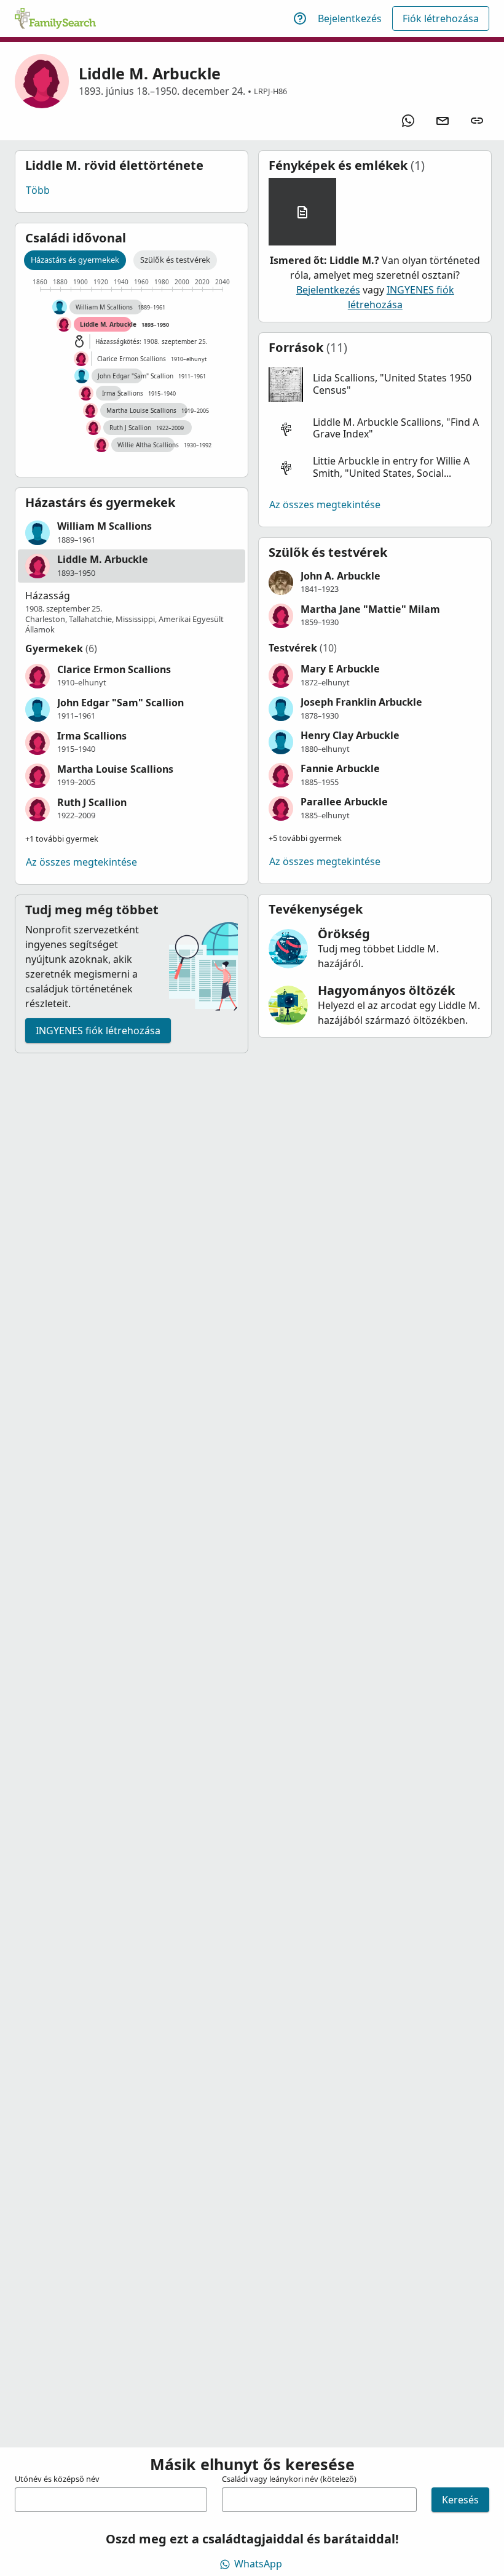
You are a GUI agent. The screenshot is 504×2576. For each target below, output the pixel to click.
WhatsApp (258, 2564)
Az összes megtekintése (81, 862)
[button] (132, 533)
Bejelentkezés (350, 18)
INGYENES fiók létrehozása (98, 1031)
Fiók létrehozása (441, 18)
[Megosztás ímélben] (443, 121)
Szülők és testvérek (175, 260)
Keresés (460, 2500)
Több (38, 190)
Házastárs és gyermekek (75, 260)
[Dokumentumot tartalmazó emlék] (302, 212)
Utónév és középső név (57, 2479)
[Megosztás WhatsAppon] (408, 121)
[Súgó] (300, 18)
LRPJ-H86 (270, 91)
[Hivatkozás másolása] (477, 121)
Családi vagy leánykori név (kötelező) (289, 2479)
